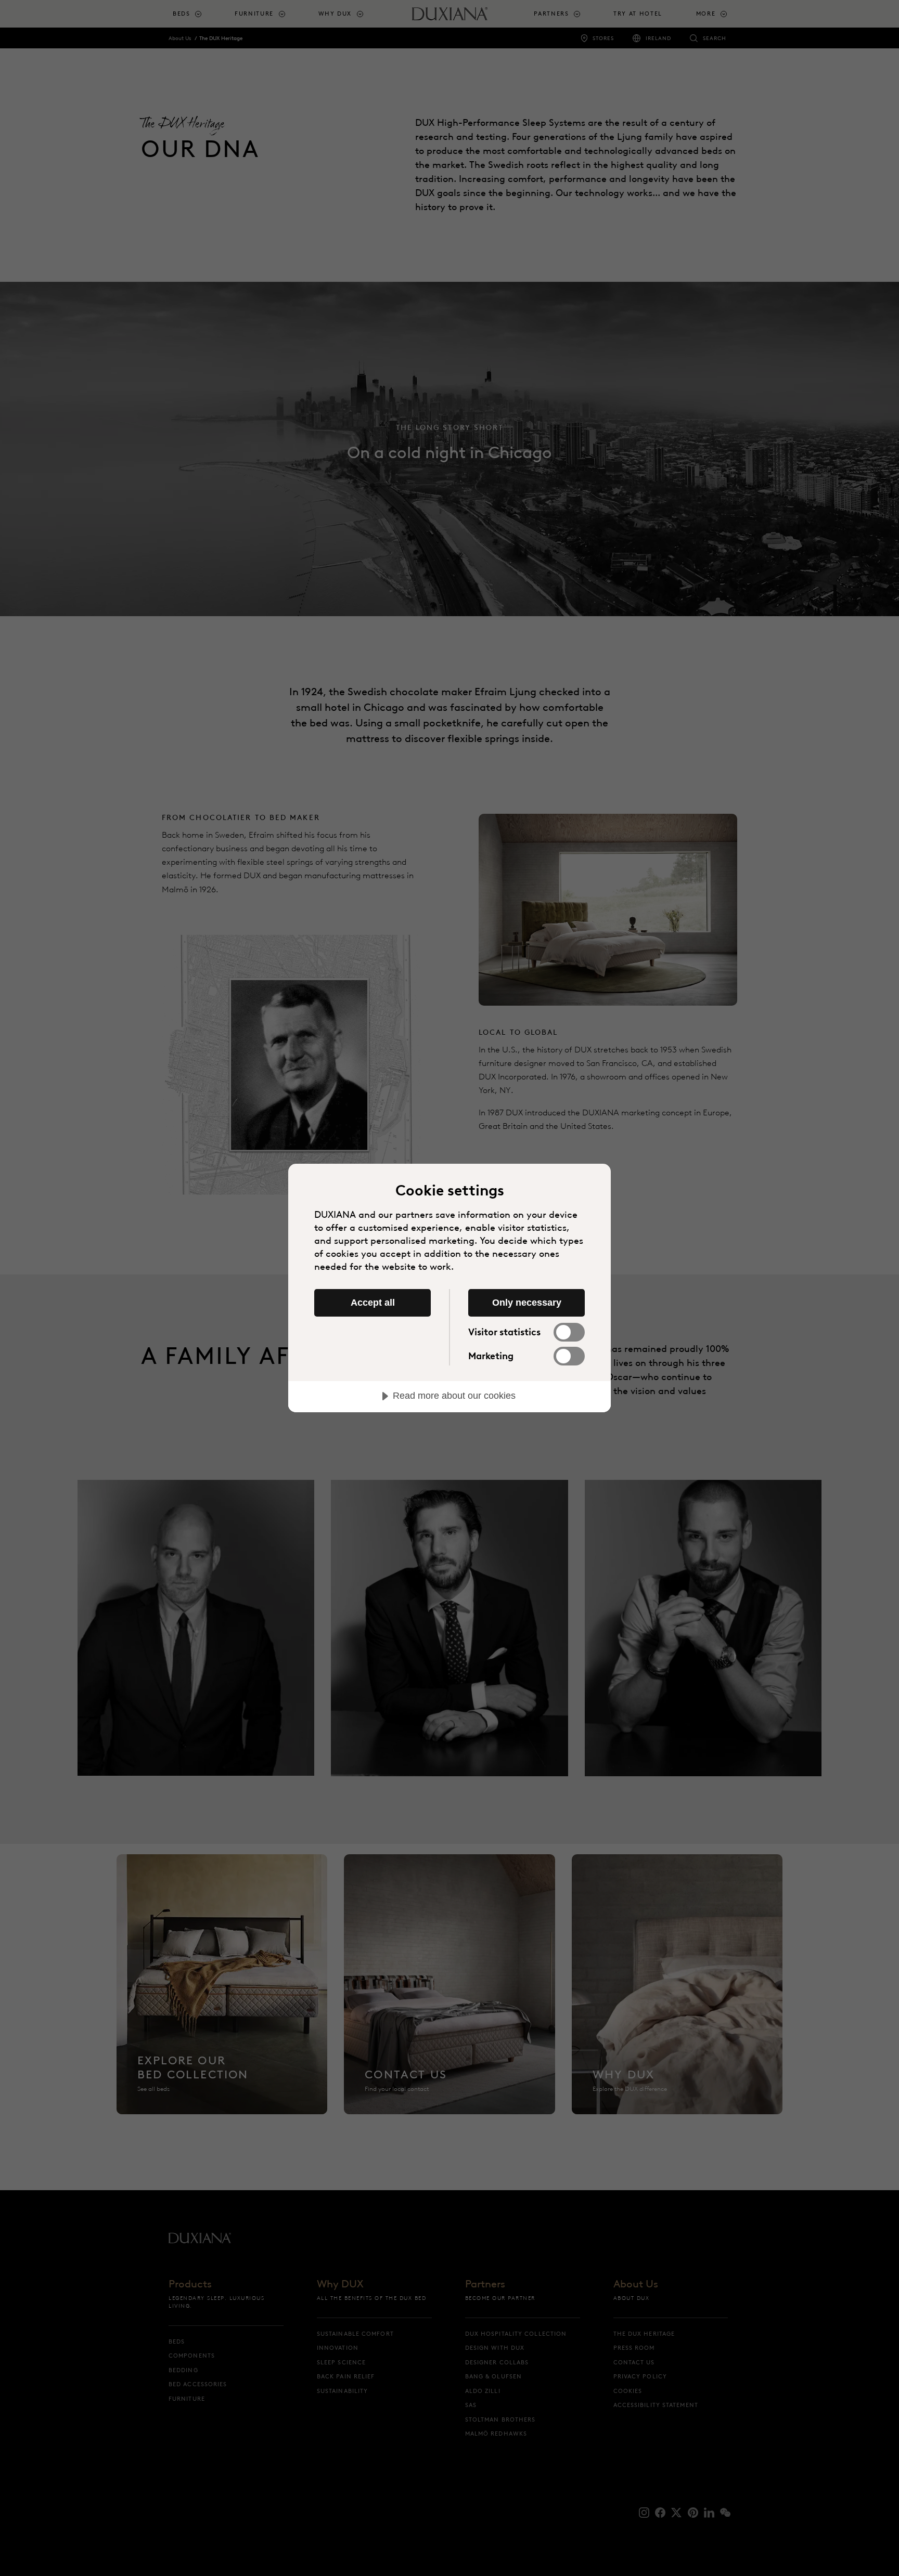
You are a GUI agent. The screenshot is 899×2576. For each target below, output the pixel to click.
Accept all (373, 1303)
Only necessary (527, 1303)
